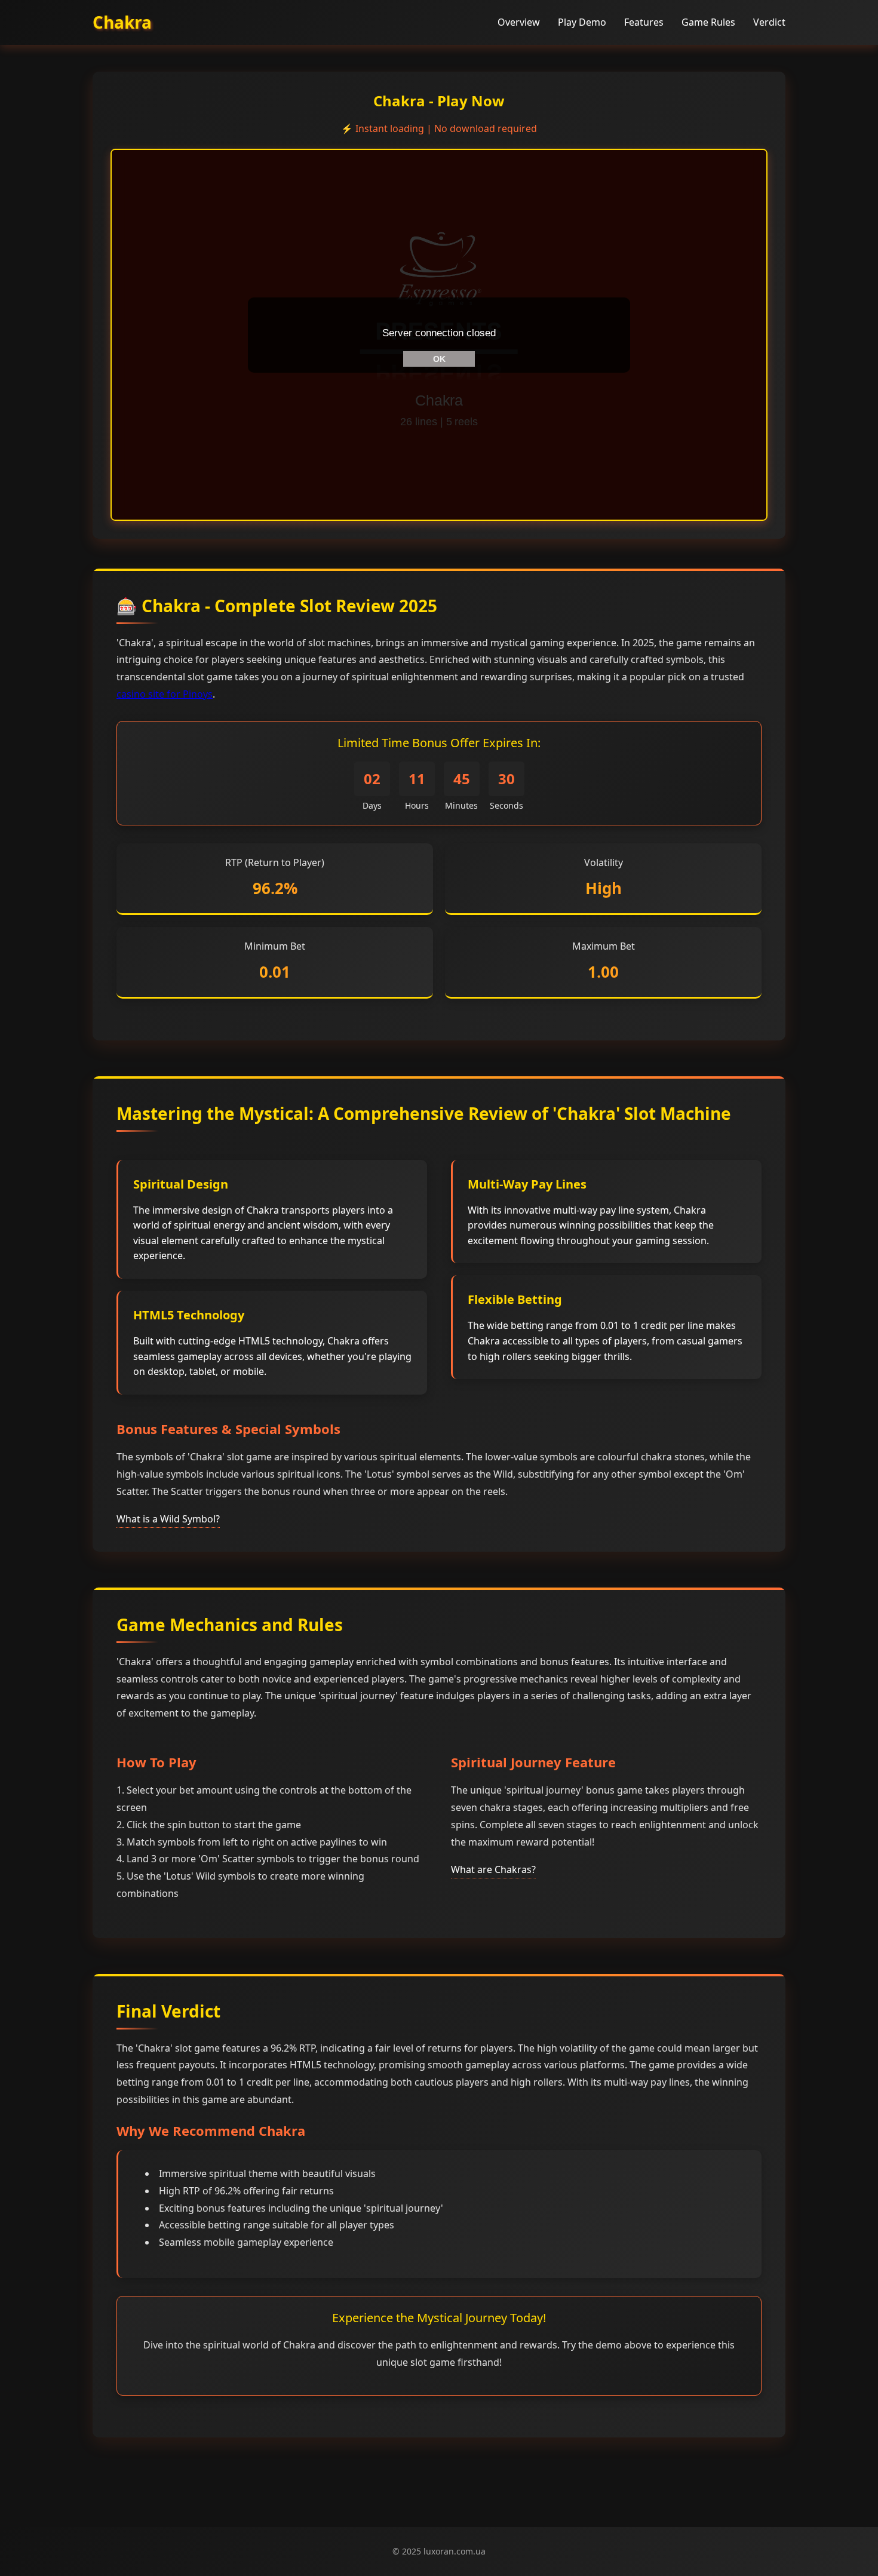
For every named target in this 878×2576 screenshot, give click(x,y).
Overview (519, 22)
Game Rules (708, 22)
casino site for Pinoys (165, 694)
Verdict (769, 22)
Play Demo (582, 22)
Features (644, 22)
